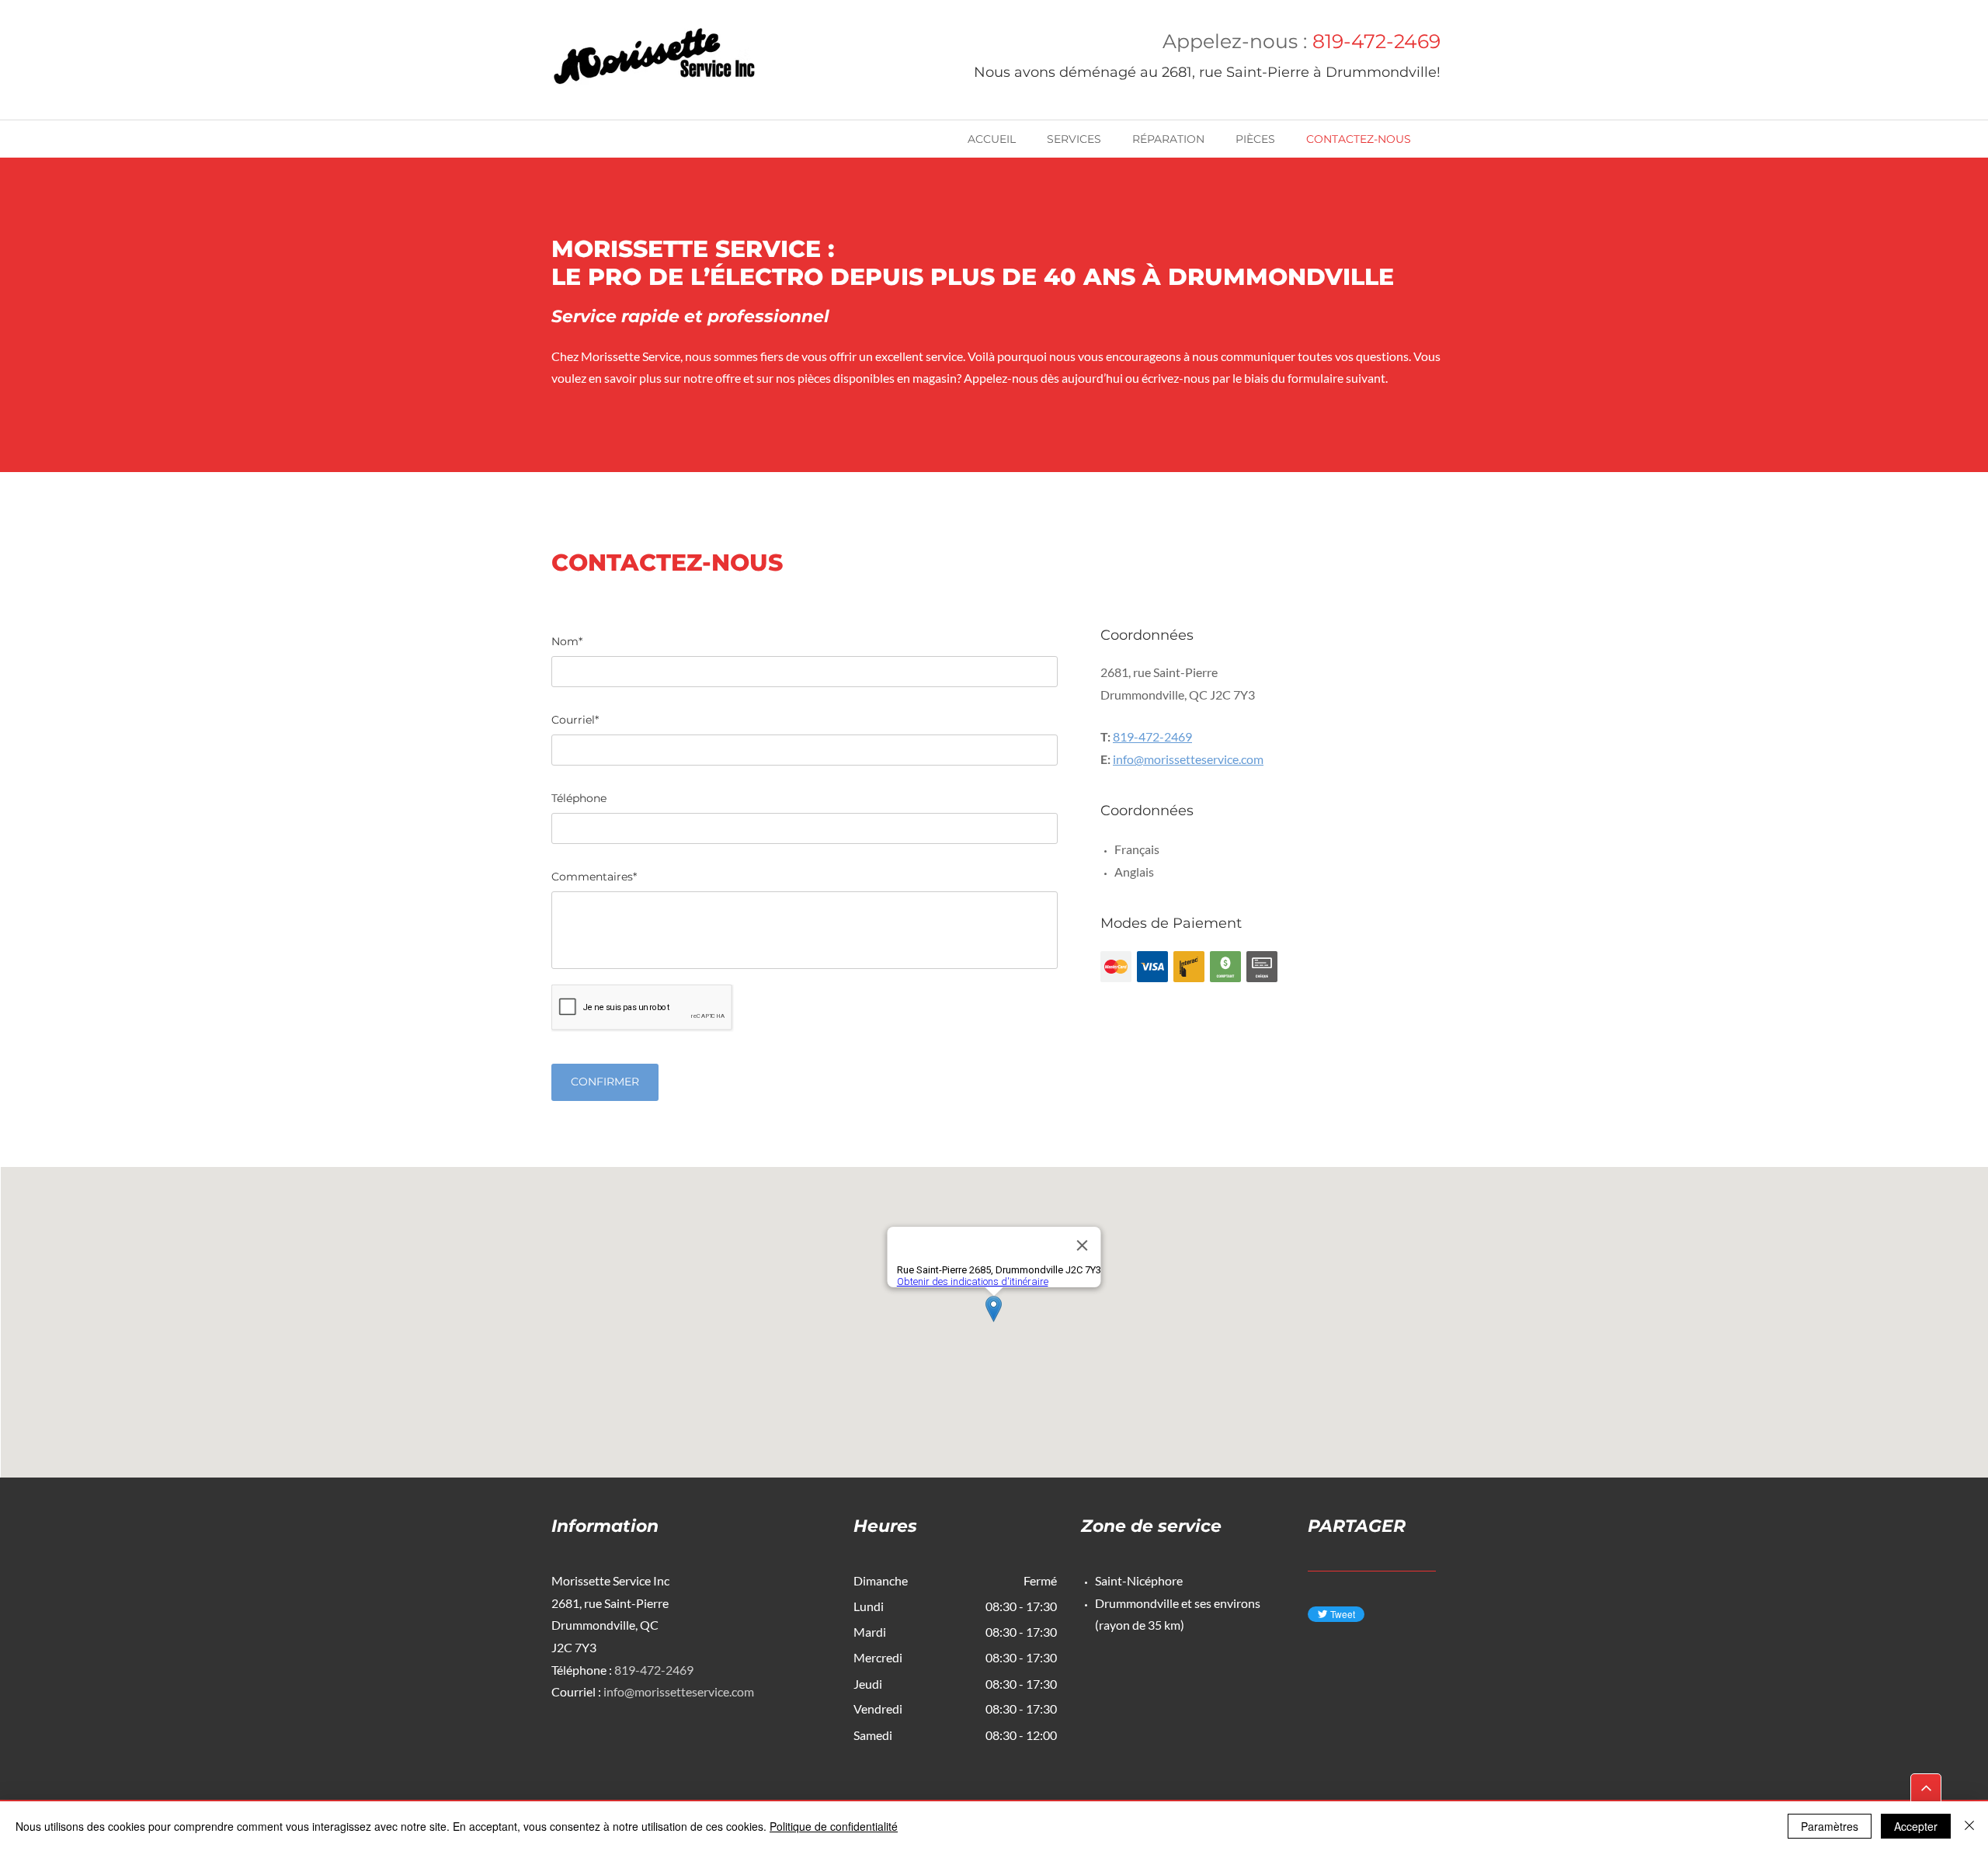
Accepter (1916, 1826)
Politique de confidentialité (834, 1826)
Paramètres (1830, 1826)
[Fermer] (1969, 1826)
